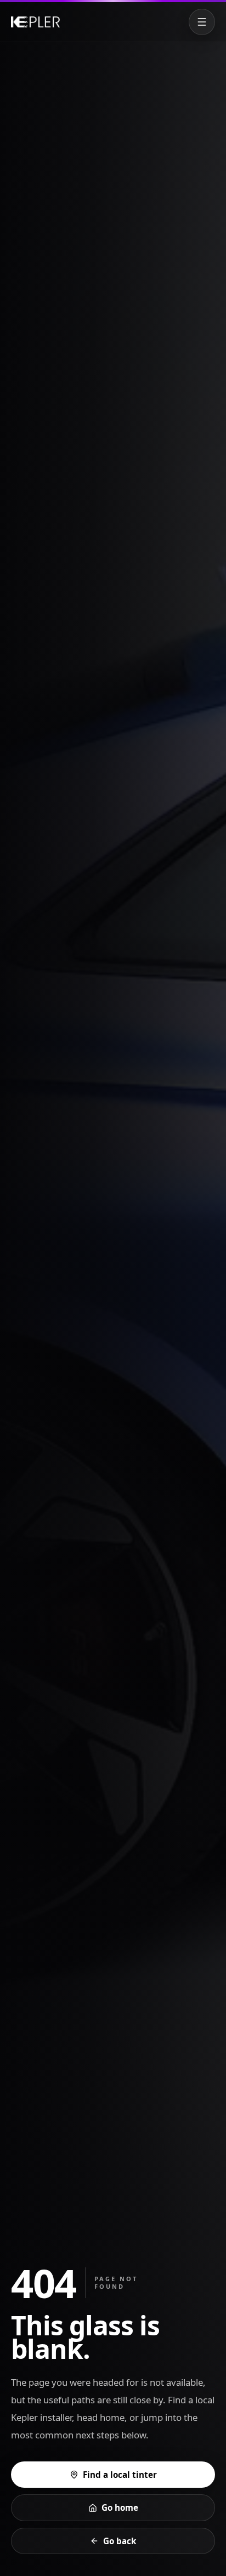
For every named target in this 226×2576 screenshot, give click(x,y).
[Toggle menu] (202, 22)
